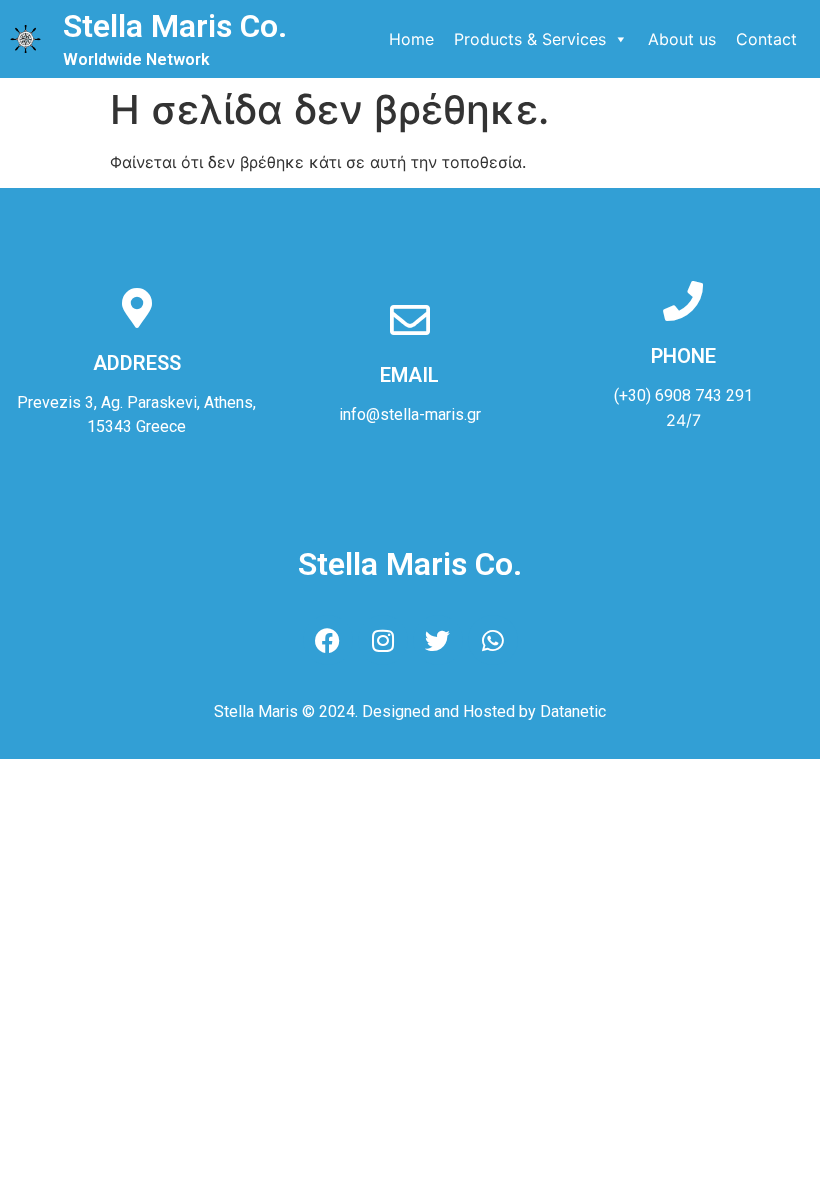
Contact (766, 39)
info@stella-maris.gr (410, 414)
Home (411, 39)
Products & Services (530, 39)
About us (682, 39)
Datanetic (573, 711)
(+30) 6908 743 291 (683, 395)
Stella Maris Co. (175, 26)
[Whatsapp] (493, 640)
